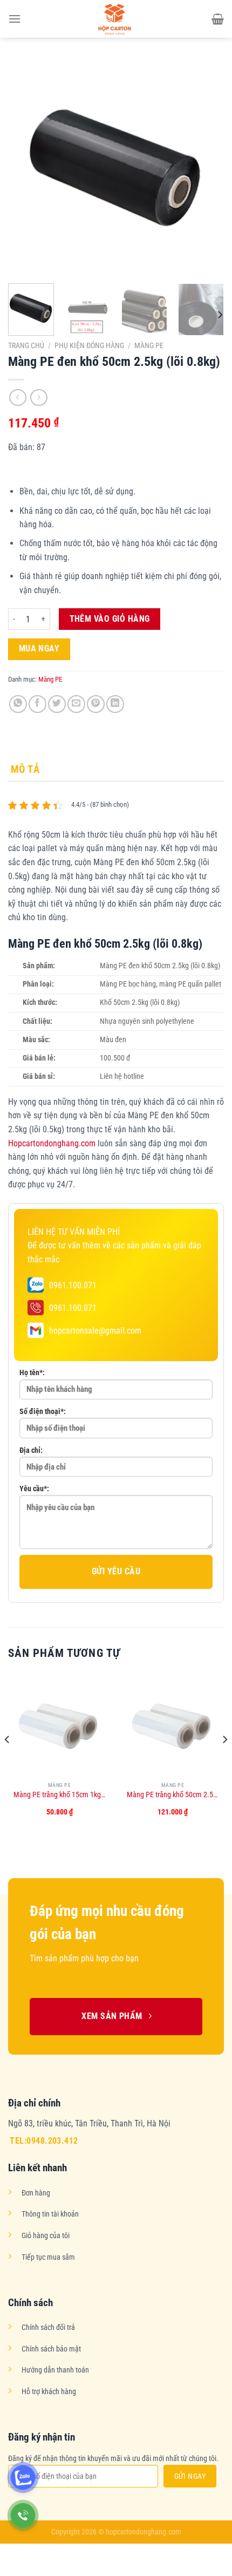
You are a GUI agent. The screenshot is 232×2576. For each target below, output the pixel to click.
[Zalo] (23, 2478)
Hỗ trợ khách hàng (49, 2392)
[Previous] (26, 167)
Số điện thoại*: (43, 1412)
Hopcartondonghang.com (52, 1143)
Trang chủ (26, 345)
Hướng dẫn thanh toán (55, 2370)
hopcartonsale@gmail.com (95, 1331)
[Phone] (23, 2515)
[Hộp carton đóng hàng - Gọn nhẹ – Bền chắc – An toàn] (116, 19)
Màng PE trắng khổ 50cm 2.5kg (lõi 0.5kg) (173, 1795)
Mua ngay (39, 649)
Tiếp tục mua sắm (48, 2257)
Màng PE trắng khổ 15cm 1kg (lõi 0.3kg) (59, 1795)
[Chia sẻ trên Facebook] (37, 704)
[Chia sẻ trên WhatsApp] (18, 704)
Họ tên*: (32, 1373)
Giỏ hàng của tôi (46, 2236)
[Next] (206, 167)
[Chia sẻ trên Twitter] (57, 704)
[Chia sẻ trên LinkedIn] (115, 704)
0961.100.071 (73, 1285)
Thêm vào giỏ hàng (110, 619)
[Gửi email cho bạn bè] (76, 704)
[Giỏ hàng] (218, 19)
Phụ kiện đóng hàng (89, 345)
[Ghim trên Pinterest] (96, 704)
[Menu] (15, 19)
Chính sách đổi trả (48, 2327)
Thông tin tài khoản (50, 2214)
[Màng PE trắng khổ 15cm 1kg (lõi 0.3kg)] (59, 1725)
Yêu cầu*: (34, 1489)
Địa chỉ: (31, 1450)
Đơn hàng (36, 2193)
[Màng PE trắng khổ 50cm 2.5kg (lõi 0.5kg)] (173, 1725)
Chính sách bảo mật (51, 2349)
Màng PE (149, 345)
